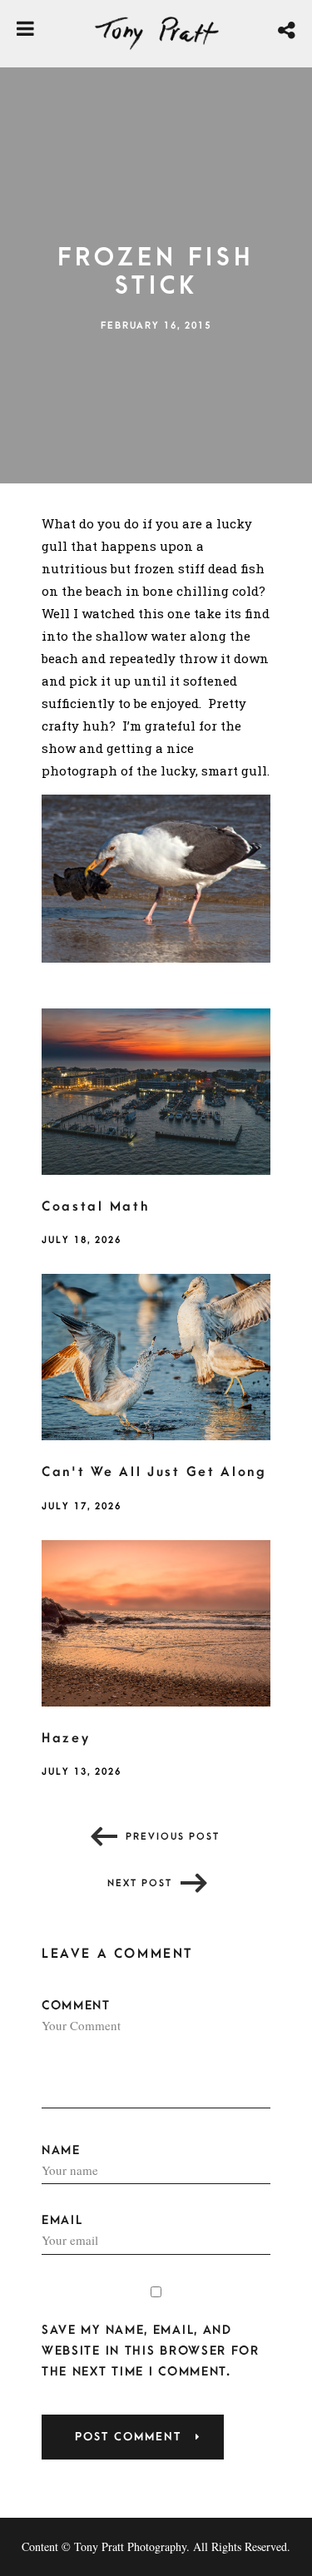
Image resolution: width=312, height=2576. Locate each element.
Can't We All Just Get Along (154, 1472)
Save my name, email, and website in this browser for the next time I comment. (151, 2351)
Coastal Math (95, 1206)
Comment (76, 2006)
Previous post (173, 1837)
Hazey (66, 1738)
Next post (140, 1883)
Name (61, 2150)
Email (62, 2220)
